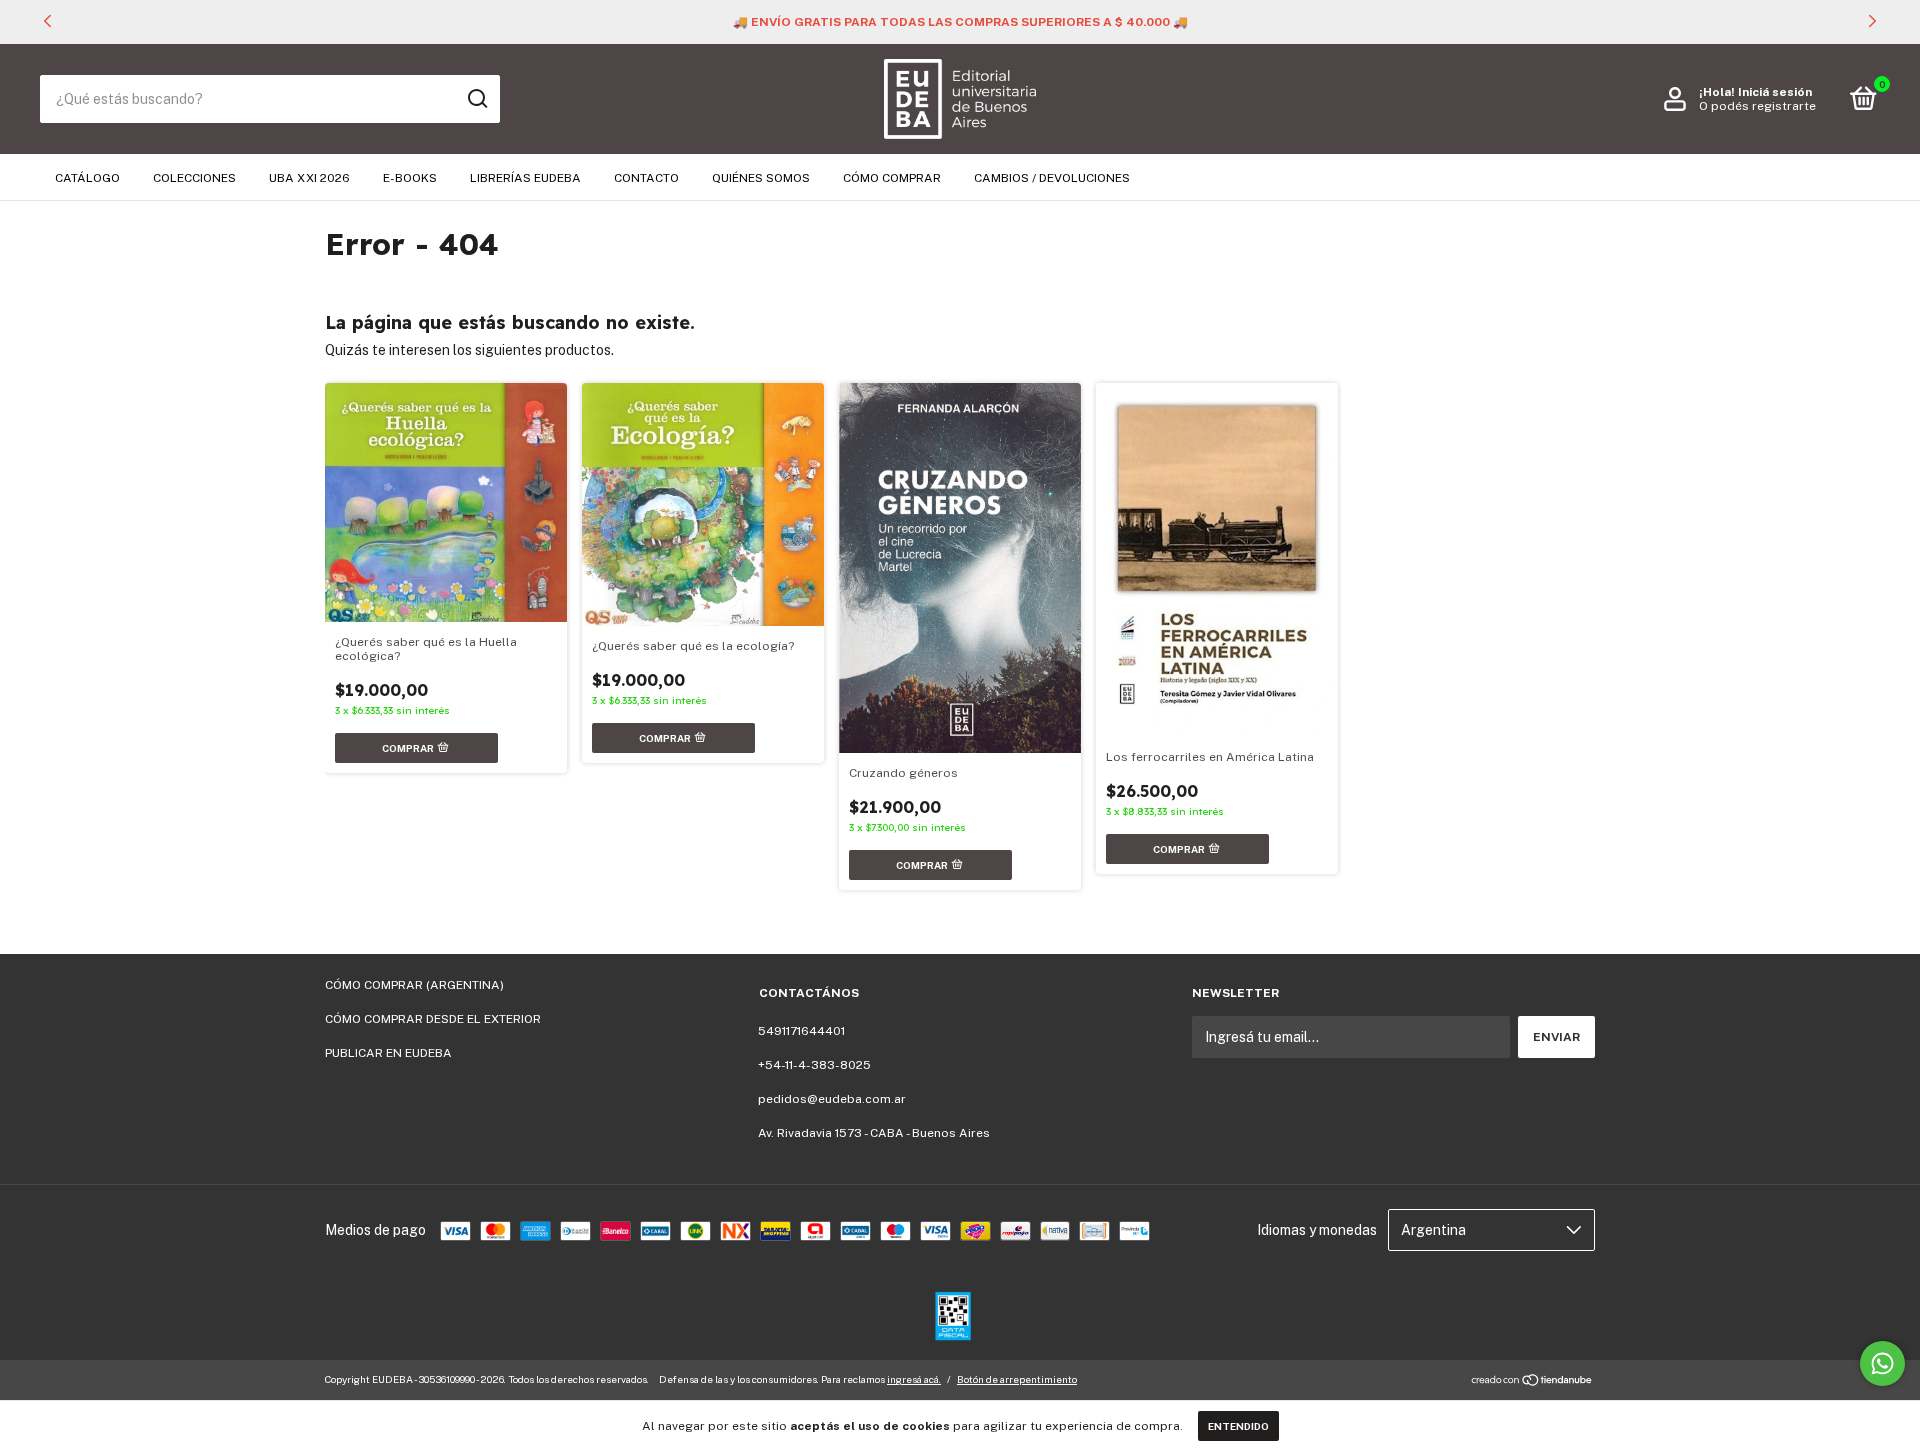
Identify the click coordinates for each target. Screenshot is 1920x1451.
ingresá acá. (914, 1379)
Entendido (1238, 1426)
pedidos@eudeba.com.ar (832, 1099)
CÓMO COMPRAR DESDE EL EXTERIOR (433, 1019)
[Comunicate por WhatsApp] (1882, 1363)
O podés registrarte (1757, 106)
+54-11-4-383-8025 (814, 1065)
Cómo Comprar (892, 178)
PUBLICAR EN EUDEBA (388, 1053)
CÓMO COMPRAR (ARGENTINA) (414, 985)
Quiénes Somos (761, 178)
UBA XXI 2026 (309, 178)
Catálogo (87, 178)
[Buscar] (476, 99)
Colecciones (194, 178)
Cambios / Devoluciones (1052, 178)
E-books (410, 178)
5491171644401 (801, 1031)
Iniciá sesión (1775, 92)
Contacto (646, 178)
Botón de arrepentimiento (1017, 1379)
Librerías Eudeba (525, 178)
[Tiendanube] (1532, 1382)
